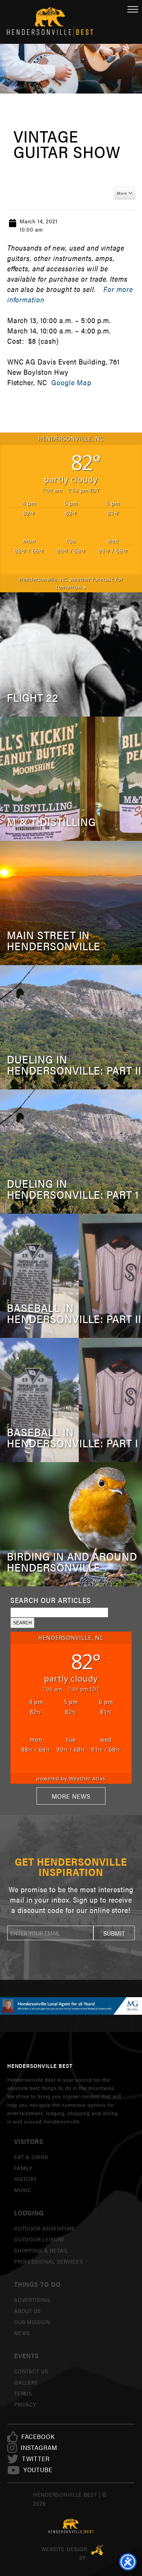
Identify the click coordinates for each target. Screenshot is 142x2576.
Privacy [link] (25, 2404)
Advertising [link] (32, 2300)
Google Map (70, 382)
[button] (114, 1933)
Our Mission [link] (32, 2322)
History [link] (26, 2179)
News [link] (22, 2333)
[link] (38, 2437)
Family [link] (23, 2168)
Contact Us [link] (31, 2371)
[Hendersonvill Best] (71, 2526)
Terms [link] (23, 2393)
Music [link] (23, 2190)
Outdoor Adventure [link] (45, 2228)
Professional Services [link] (49, 2261)
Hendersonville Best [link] (50, 22)
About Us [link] (28, 2311)
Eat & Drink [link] (31, 2157)
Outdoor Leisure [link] (39, 2239)
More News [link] (71, 1796)
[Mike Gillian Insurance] (71, 2006)
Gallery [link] (26, 2382)
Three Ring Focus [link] (97, 2550)
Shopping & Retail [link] (41, 2250)
